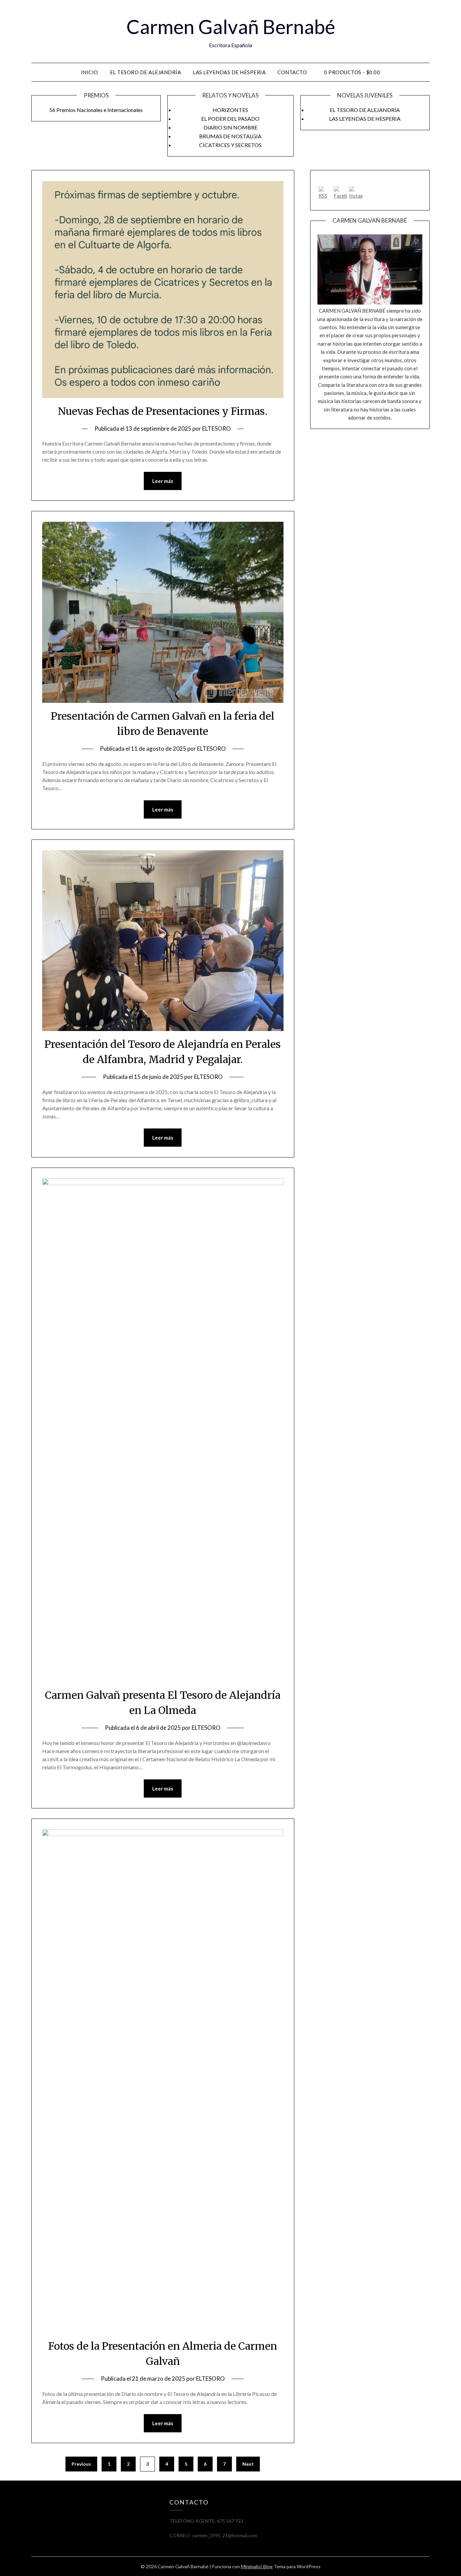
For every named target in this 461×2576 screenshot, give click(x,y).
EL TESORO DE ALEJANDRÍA (146, 72)
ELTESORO (216, 428)
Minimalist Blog (257, 2566)
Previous (81, 2464)
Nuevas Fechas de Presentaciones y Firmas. (163, 411)
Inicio (90, 72)
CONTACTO (292, 72)
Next (248, 2464)
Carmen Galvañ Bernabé (231, 26)
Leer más (163, 481)
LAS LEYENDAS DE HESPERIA (229, 72)
